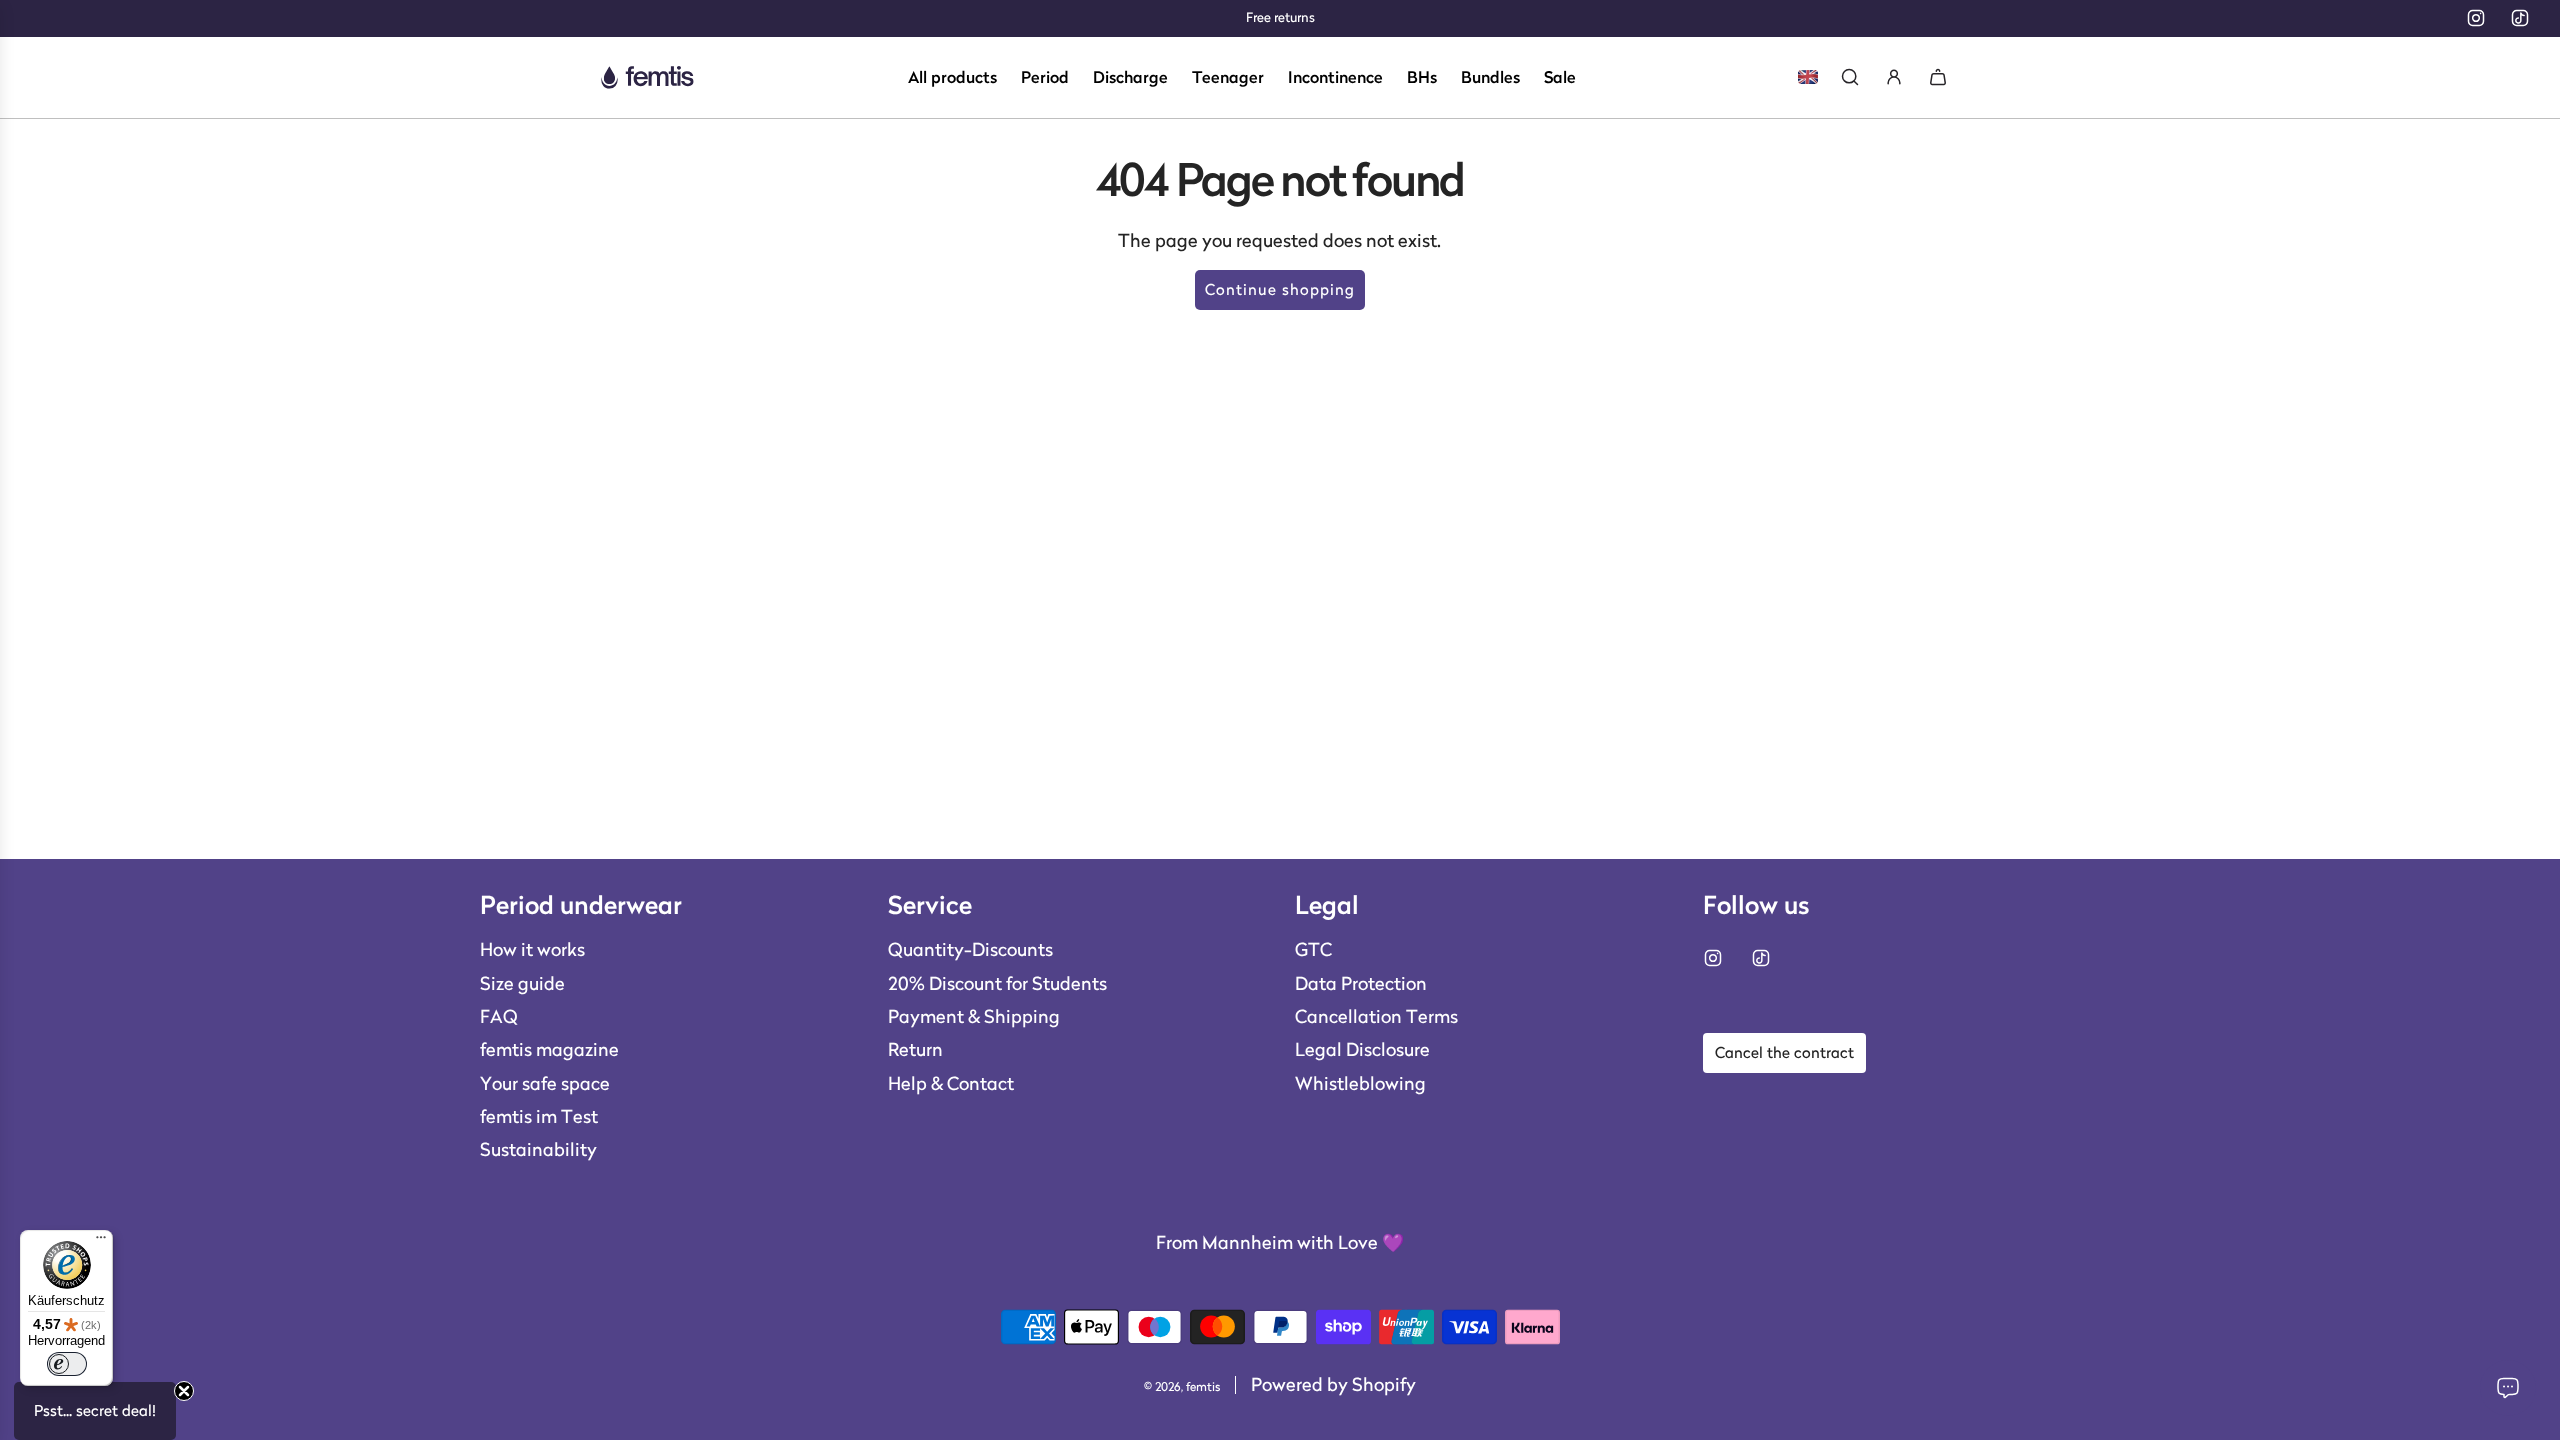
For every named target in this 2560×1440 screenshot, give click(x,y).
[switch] (67, 1364)
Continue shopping (1280, 289)
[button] (95, 1411)
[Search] (1850, 77)
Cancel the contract (1784, 1052)
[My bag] (1938, 77)
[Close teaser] (184, 1391)
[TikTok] (2520, 18)
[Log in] (1894, 77)
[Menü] (101, 1242)
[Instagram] (2476, 18)
